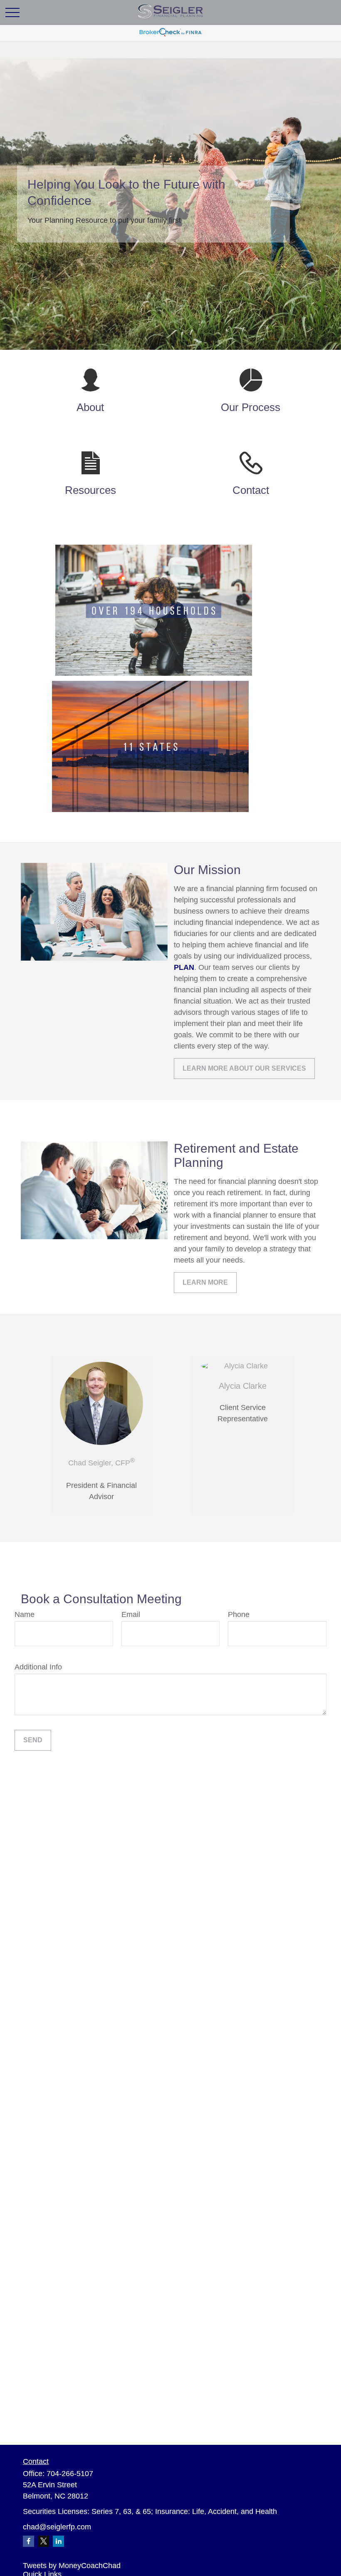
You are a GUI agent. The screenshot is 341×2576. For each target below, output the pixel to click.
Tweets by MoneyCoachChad (72, 2566)
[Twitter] (43, 2541)
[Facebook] (28, 2541)
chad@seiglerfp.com (57, 2527)
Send (33, 1740)
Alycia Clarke (243, 1386)
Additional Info (38, 1667)
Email (131, 1614)
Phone (239, 1614)
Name (25, 1614)
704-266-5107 (70, 2474)
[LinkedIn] (58, 2541)
